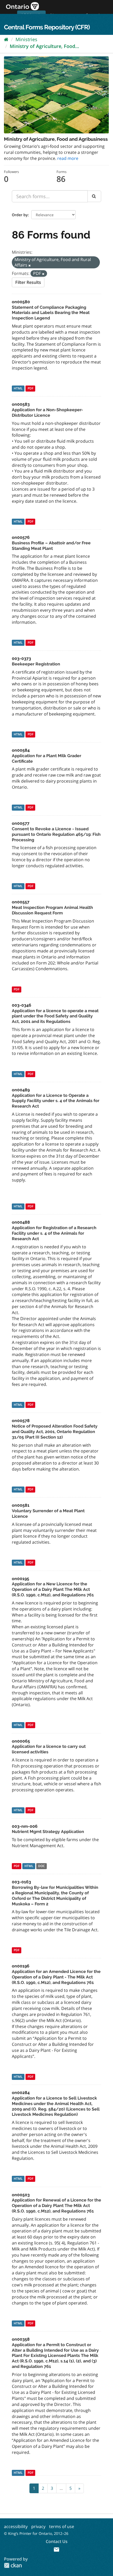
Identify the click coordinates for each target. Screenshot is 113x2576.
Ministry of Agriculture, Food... (44, 46)
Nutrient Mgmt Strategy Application (48, 1832)
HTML (18, 388)
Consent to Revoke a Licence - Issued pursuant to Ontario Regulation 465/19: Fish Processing (56, 834)
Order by (20, 215)
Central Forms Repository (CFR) (47, 27)
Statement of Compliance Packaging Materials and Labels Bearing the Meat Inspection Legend (51, 313)
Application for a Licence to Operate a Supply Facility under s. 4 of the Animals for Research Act (56, 1101)
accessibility (16, 2526)
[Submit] (94, 196)
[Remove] (30, 265)
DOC (42, 1866)
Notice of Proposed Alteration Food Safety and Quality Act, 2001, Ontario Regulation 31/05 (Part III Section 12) (55, 1432)
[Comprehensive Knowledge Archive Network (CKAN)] (13, 2565)
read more (68, 158)
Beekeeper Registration (36, 664)
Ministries (26, 39)
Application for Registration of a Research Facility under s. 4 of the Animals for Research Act (54, 1233)
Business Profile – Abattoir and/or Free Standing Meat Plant (51, 546)
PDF (30, 388)
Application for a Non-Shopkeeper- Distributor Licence (47, 413)
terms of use (62, 2526)
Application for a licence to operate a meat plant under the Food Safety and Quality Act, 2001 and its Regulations (55, 1016)
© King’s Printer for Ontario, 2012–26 (36, 2533)
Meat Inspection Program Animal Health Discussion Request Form (52, 910)
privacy (38, 2526)
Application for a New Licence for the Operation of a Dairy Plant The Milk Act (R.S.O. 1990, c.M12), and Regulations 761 (53, 1589)
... (61, 2488)
